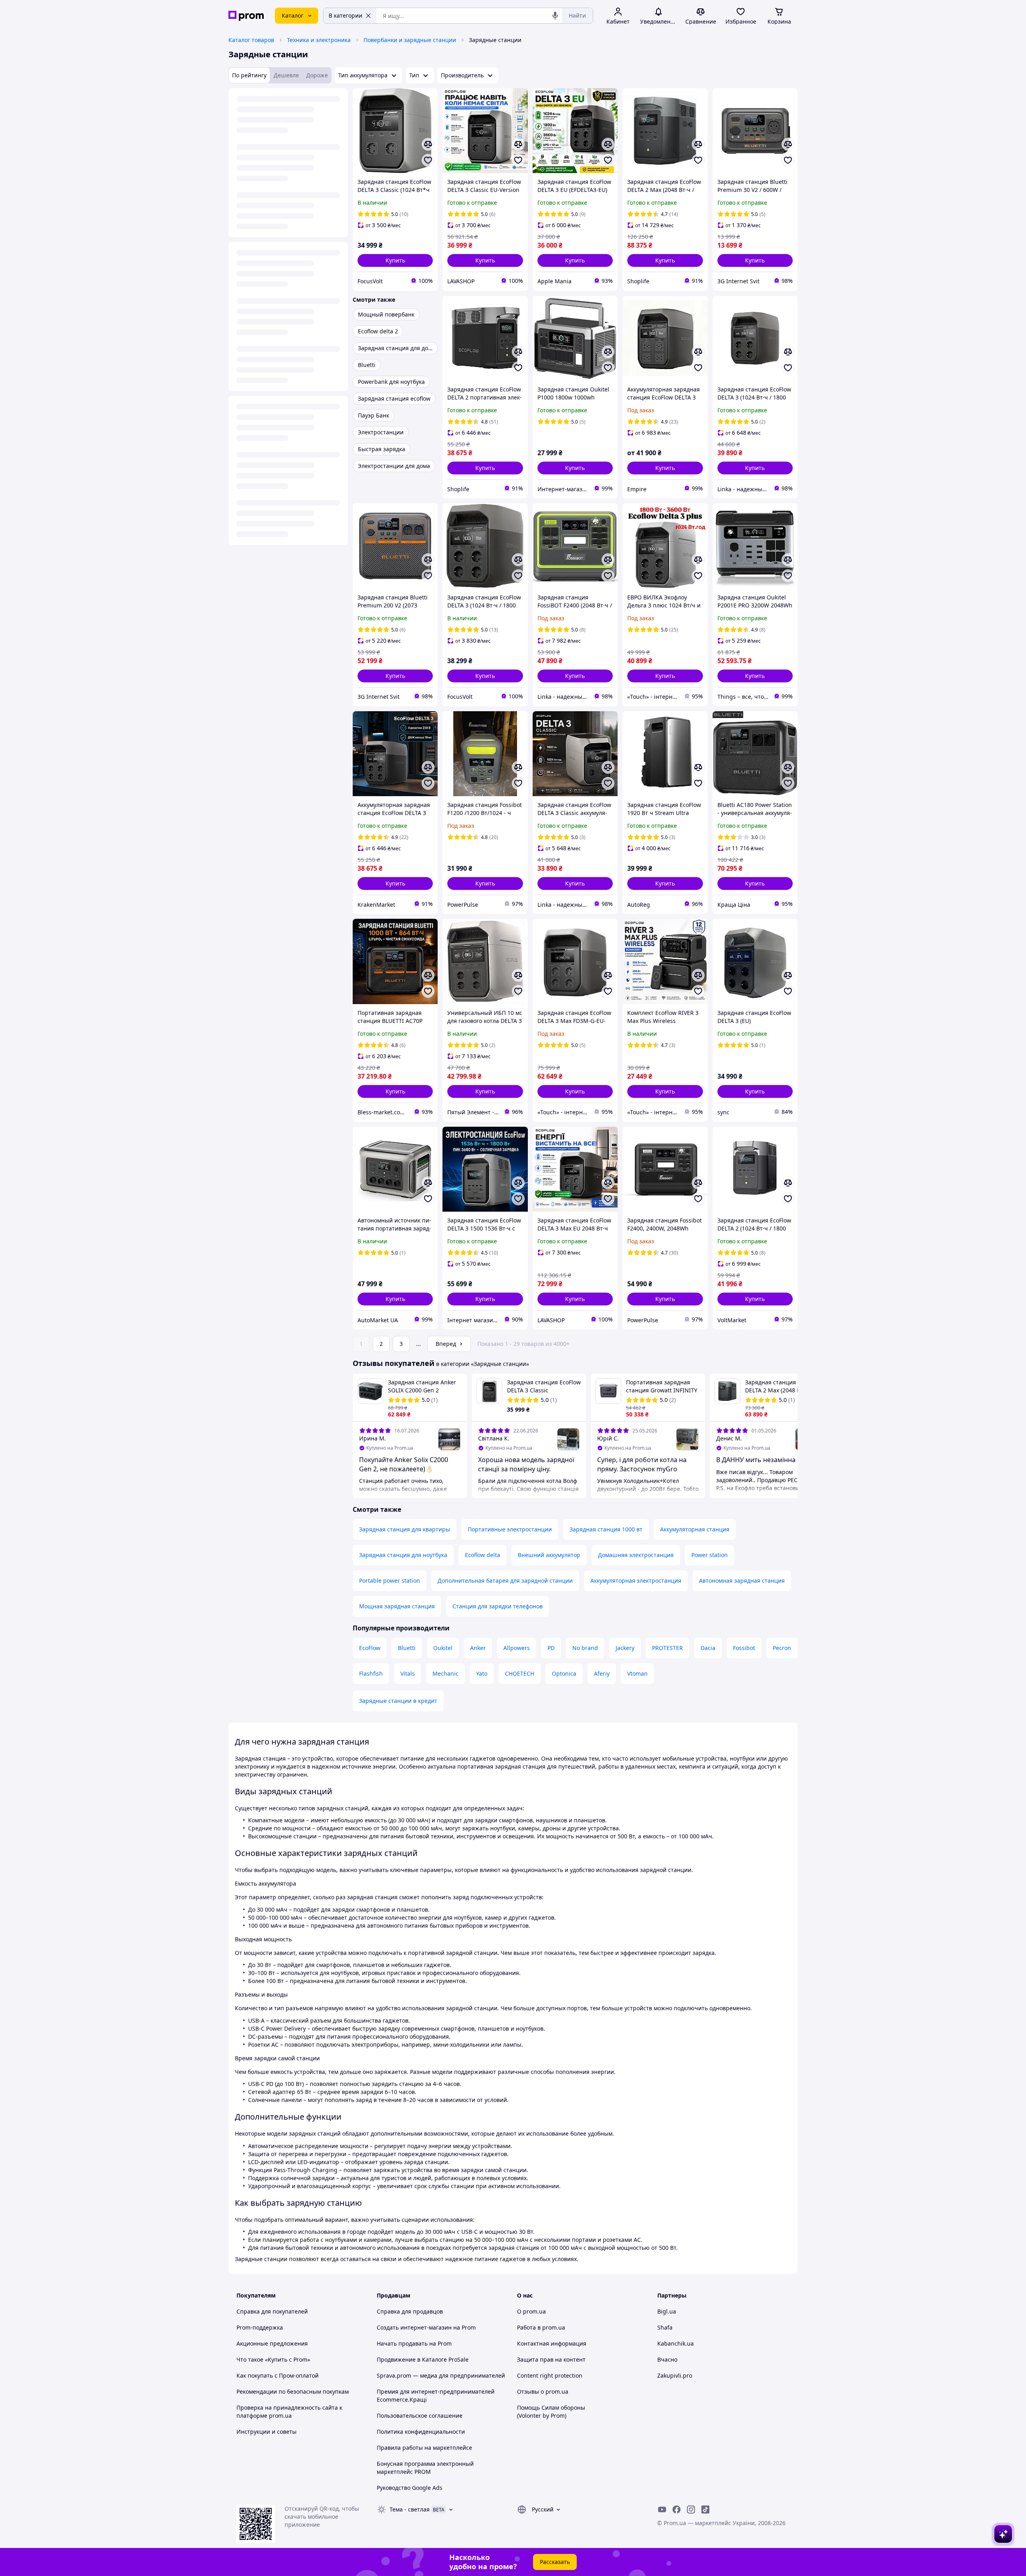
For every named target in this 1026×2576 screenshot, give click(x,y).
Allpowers (517, 1648)
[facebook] (677, 2509)
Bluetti (407, 1648)
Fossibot (744, 1648)
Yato (482, 1673)
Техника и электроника (319, 40)
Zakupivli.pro (675, 2375)
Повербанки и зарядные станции (410, 40)
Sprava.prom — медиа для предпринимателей (441, 2375)
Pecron (782, 1648)
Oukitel (443, 1648)
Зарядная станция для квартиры (405, 1529)
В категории (345, 15)
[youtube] (662, 2509)
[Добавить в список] (428, 160)
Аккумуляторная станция (695, 1529)
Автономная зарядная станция (742, 1580)
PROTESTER (668, 1648)
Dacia (708, 1648)
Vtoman (637, 1673)
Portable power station (390, 1580)
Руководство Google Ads (410, 2488)
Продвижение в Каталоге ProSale (423, 2359)
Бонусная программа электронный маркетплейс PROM (425, 2468)
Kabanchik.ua (676, 2343)
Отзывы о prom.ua (543, 2391)
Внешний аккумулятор (549, 1555)
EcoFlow (370, 1648)
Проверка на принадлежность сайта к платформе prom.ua (289, 2412)
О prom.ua (531, 2311)
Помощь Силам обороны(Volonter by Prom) (551, 2412)
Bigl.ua (667, 2311)
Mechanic (445, 1673)
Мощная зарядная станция (397, 1606)
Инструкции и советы (267, 2432)
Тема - (410, 2509)
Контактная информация (552, 2343)
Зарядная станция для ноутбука (403, 1555)
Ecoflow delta (483, 1555)
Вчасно (667, 2359)
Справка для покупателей (272, 2311)
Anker (478, 1648)
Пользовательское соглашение (420, 2416)
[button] (395, 260)
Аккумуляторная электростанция (636, 1580)
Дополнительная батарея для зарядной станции (505, 1580)
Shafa (665, 2327)
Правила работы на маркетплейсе (424, 2448)
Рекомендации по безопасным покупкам (293, 2391)
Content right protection (550, 2375)
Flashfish (371, 1673)
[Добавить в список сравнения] (428, 144)
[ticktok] (705, 2509)
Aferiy (602, 1673)
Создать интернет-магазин (414, 2327)
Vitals (408, 1673)
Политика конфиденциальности (421, 2432)
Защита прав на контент (551, 2359)
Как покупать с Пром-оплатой (278, 2375)
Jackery (625, 1648)
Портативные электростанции (510, 1529)
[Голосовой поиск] (555, 16)
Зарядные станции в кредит (398, 1701)
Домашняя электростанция (636, 1555)
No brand (585, 1648)
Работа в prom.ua (541, 2327)
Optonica (564, 1673)
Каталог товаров (251, 40)
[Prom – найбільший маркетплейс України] (246, 16)
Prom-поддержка (260, 2327)
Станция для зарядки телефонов (498, 1606)
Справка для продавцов (410, 2311)
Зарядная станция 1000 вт (606, 1529)
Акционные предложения (272, 2343)
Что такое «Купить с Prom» (273, 2359)
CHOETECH (520, 1673)
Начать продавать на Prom (414, 2343)
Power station (710, 1555)
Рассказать (555, 2562)
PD (551, 1648)
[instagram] (691, 2509)
